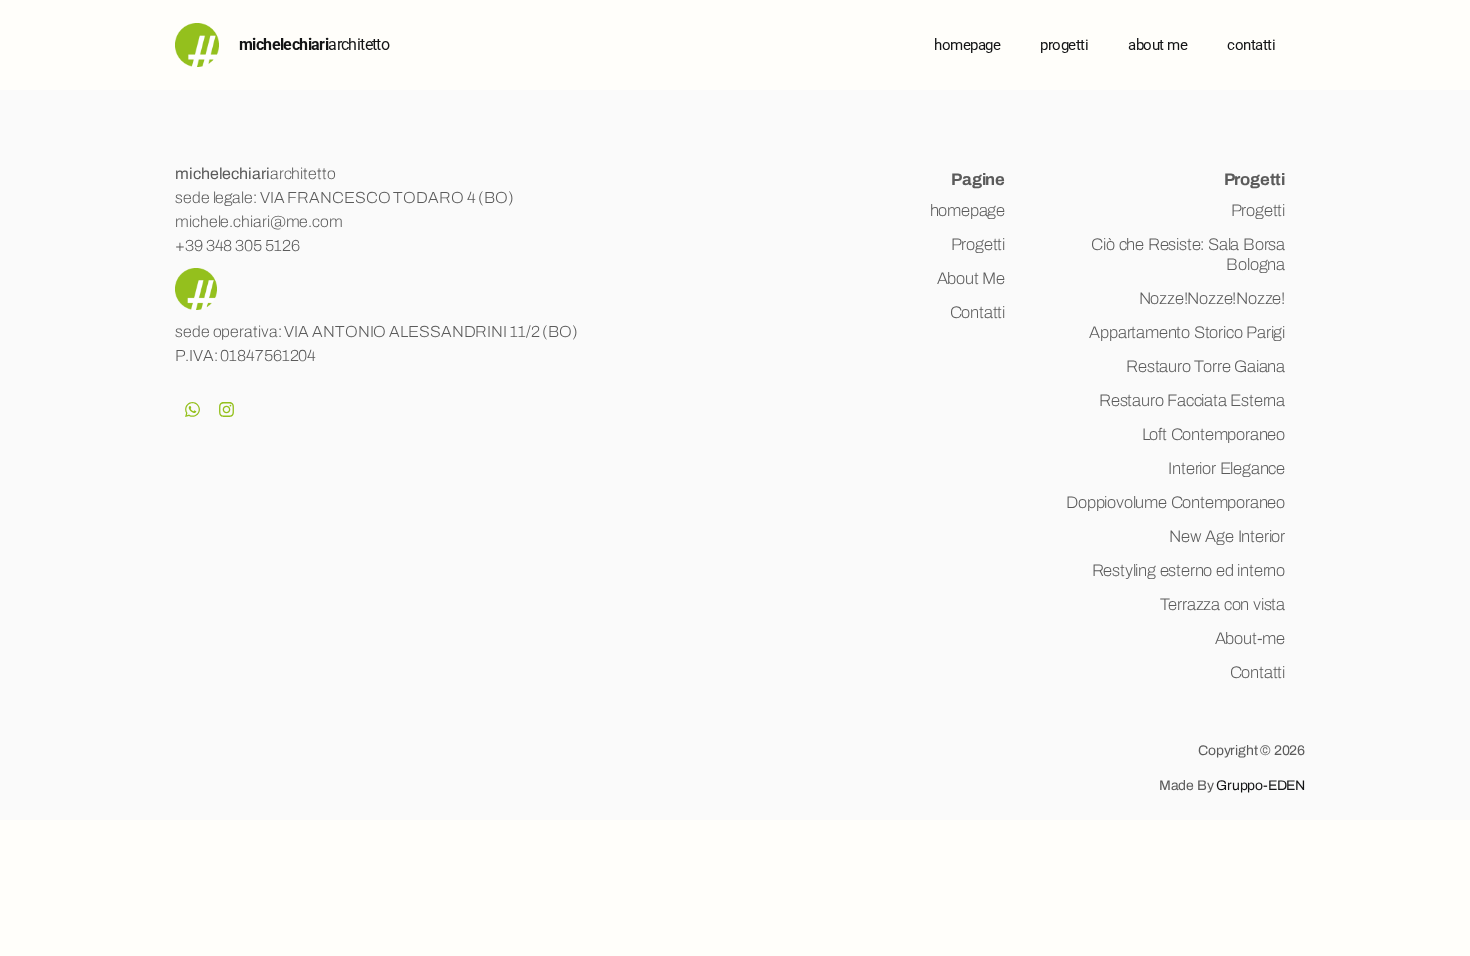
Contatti (977, 312)
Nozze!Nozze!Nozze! (1212, 298)
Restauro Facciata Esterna (1192, 400)
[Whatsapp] (192, 409)
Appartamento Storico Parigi (1187, 332)
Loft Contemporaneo (1213, 434)
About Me (971, 278)
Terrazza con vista (1222, 604)
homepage (967, 210)
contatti (1251, 45)
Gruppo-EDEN (1260, 785)
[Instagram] (226, 409)
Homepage (967, 45)
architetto (314, 44)
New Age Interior (1227, 536)
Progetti (1064, 45)
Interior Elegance (1226, 468)
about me (1157, 45)
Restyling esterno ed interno (1188, 570)
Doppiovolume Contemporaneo (1175, 502)
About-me (1250, 638)
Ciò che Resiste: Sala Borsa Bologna (1188, 254)
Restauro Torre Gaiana (1205, 366)
